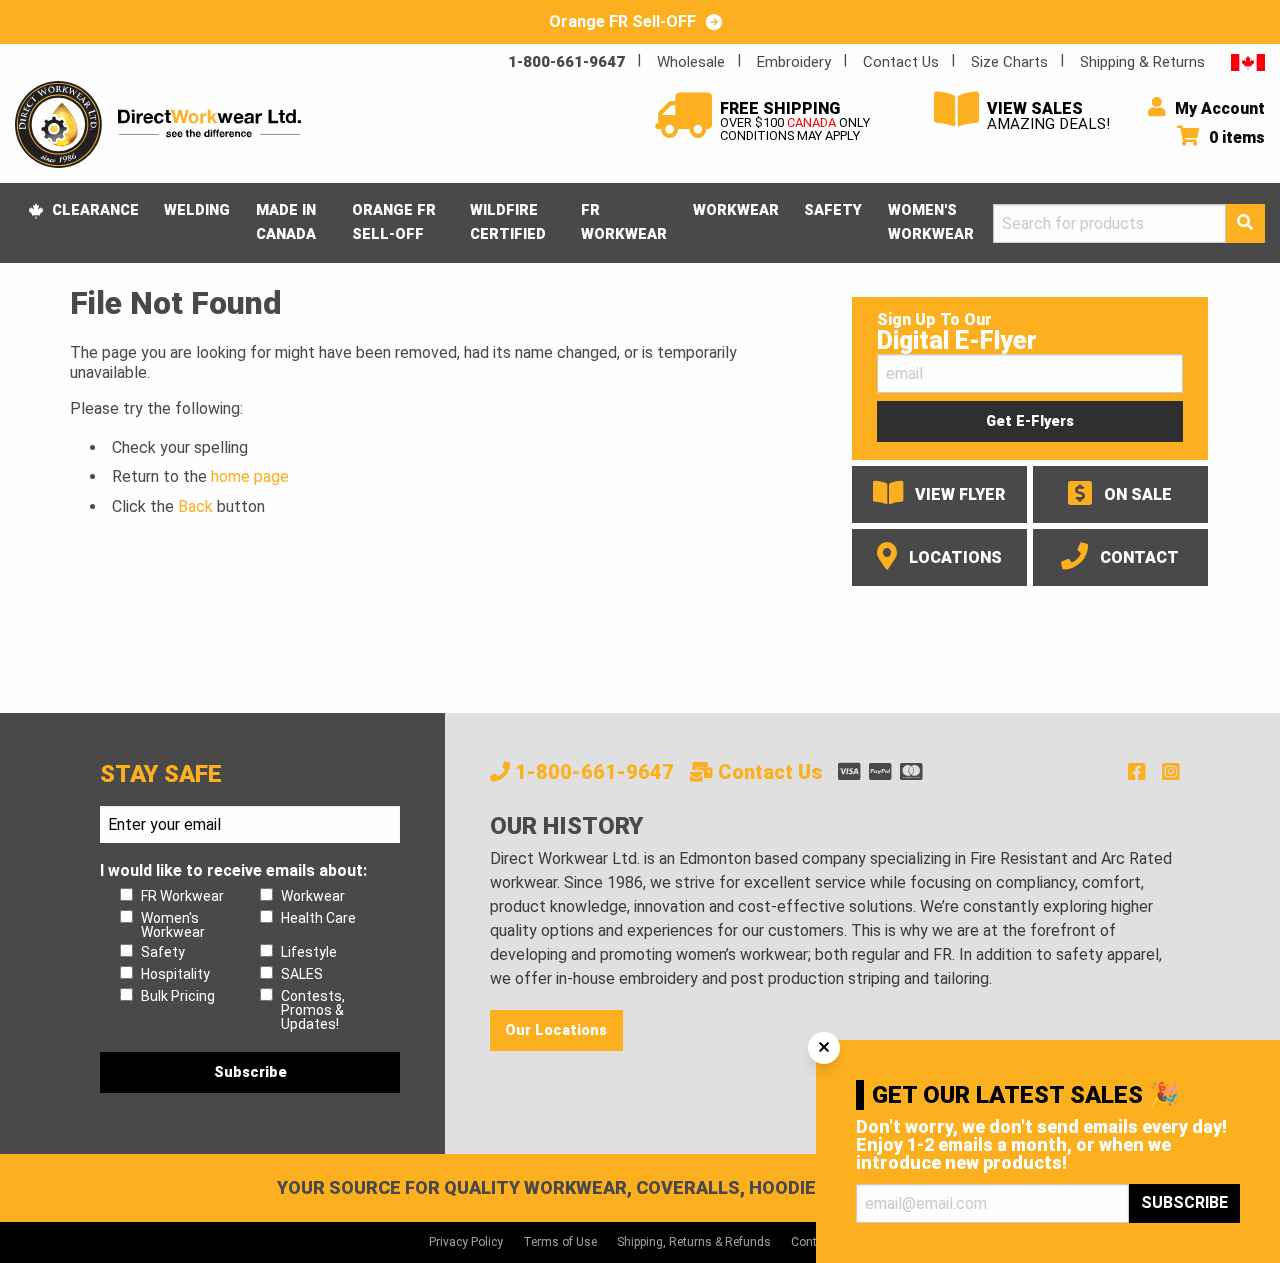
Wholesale (691, 62)
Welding (197, 210)
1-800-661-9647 (566, 62)
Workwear (736, 210)
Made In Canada (286, 222)
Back (195, 506)
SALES (302, 974)
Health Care (318, 918)
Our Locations (556, 1030)
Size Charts (1009, 62)
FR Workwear (624, 222)
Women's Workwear (931, 222)
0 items (1235, 137)
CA (1248, 61)
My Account (1218, 108)
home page (250, 476)
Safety (833, 210)
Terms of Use (560, 1242)
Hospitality (175, 974)
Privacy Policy (466, 1242)
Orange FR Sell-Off (394, 222)
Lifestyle (309, 952)
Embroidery (794, 62)
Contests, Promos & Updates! (313, 1010)
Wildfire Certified (508, 222)
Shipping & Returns (1142, 62)
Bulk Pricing (178, 996)
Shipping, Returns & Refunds (694, 1242)
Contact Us (901, 62)
